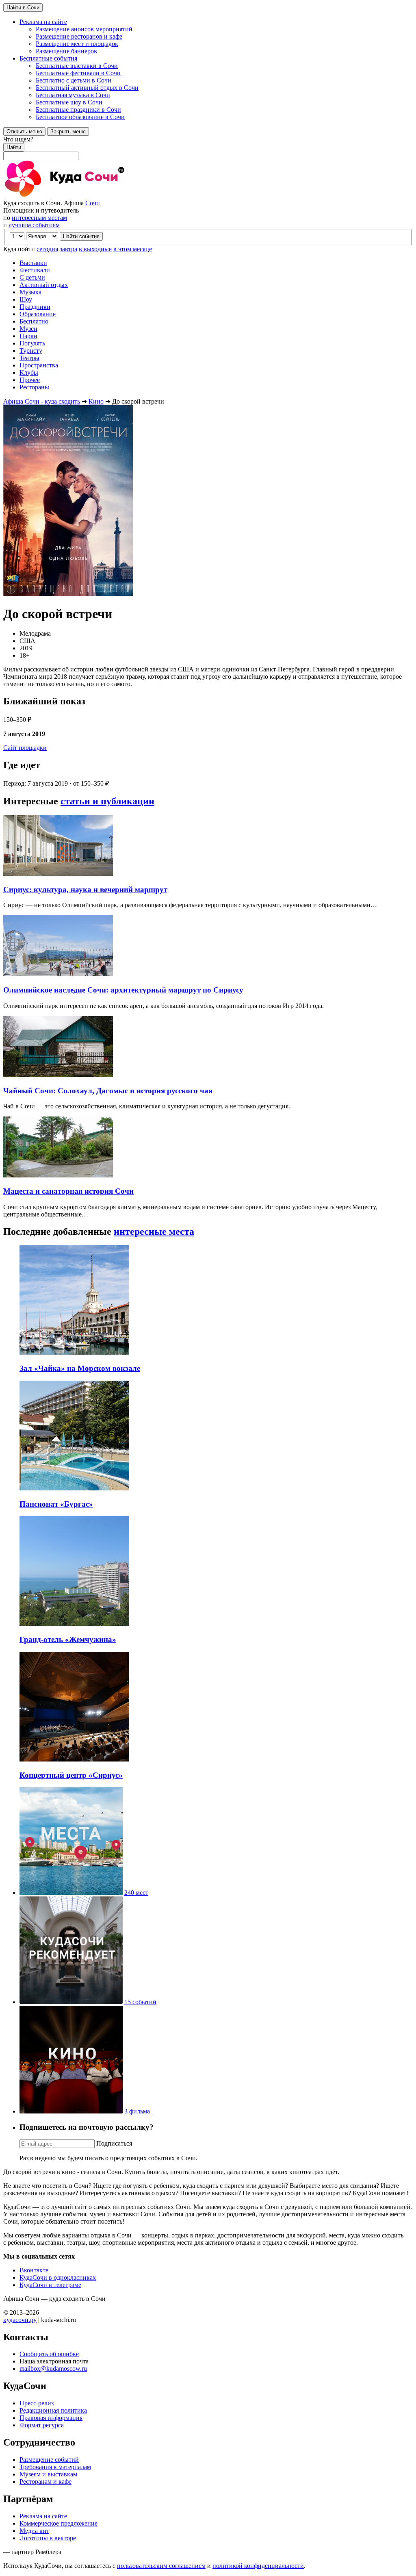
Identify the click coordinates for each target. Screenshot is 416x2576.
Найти (14, 147)
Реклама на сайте (43, 2516)
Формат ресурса (42, 2425)
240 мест (136, 1893)
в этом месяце (133, 249)
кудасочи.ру (20, 2320)
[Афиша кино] (71, 2111)
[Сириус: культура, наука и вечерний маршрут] (58, 874)
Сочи (93, 203)
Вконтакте (34, 2270)
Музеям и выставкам (48, 2474)
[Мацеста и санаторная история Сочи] (58, 1175)
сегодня (47, 249)
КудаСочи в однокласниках (58, 2277)
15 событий (140, 2002)
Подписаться (114, 2143)
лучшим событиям (34, 225)
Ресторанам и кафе (45, 2482)
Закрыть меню (68, 131)
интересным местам (39, 218)
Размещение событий (49, 2460)
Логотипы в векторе (48, 2538)
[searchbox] (208, 148)
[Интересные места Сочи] (71, 1893)
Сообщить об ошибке (49, 2354)
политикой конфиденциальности (258, 2566)
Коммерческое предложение (58, 2523)
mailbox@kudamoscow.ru (53, 2369)
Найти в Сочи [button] (23, 8)
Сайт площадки (25, 748)
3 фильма (137, 2111)
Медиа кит (34, 2531)
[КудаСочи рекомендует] (71, 2002)
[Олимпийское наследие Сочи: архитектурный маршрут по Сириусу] (58, 974)
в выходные (95, 249)
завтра (68, 249)
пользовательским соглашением (161, 2566)
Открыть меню (24, 131)
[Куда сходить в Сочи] (93, 196)
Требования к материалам (55, 2467)
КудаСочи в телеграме (50, 2285)
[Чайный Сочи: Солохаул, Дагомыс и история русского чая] (58, 1075)
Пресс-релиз (37, 2403)
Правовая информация (51, 2418)
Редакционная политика (53, 2410)
